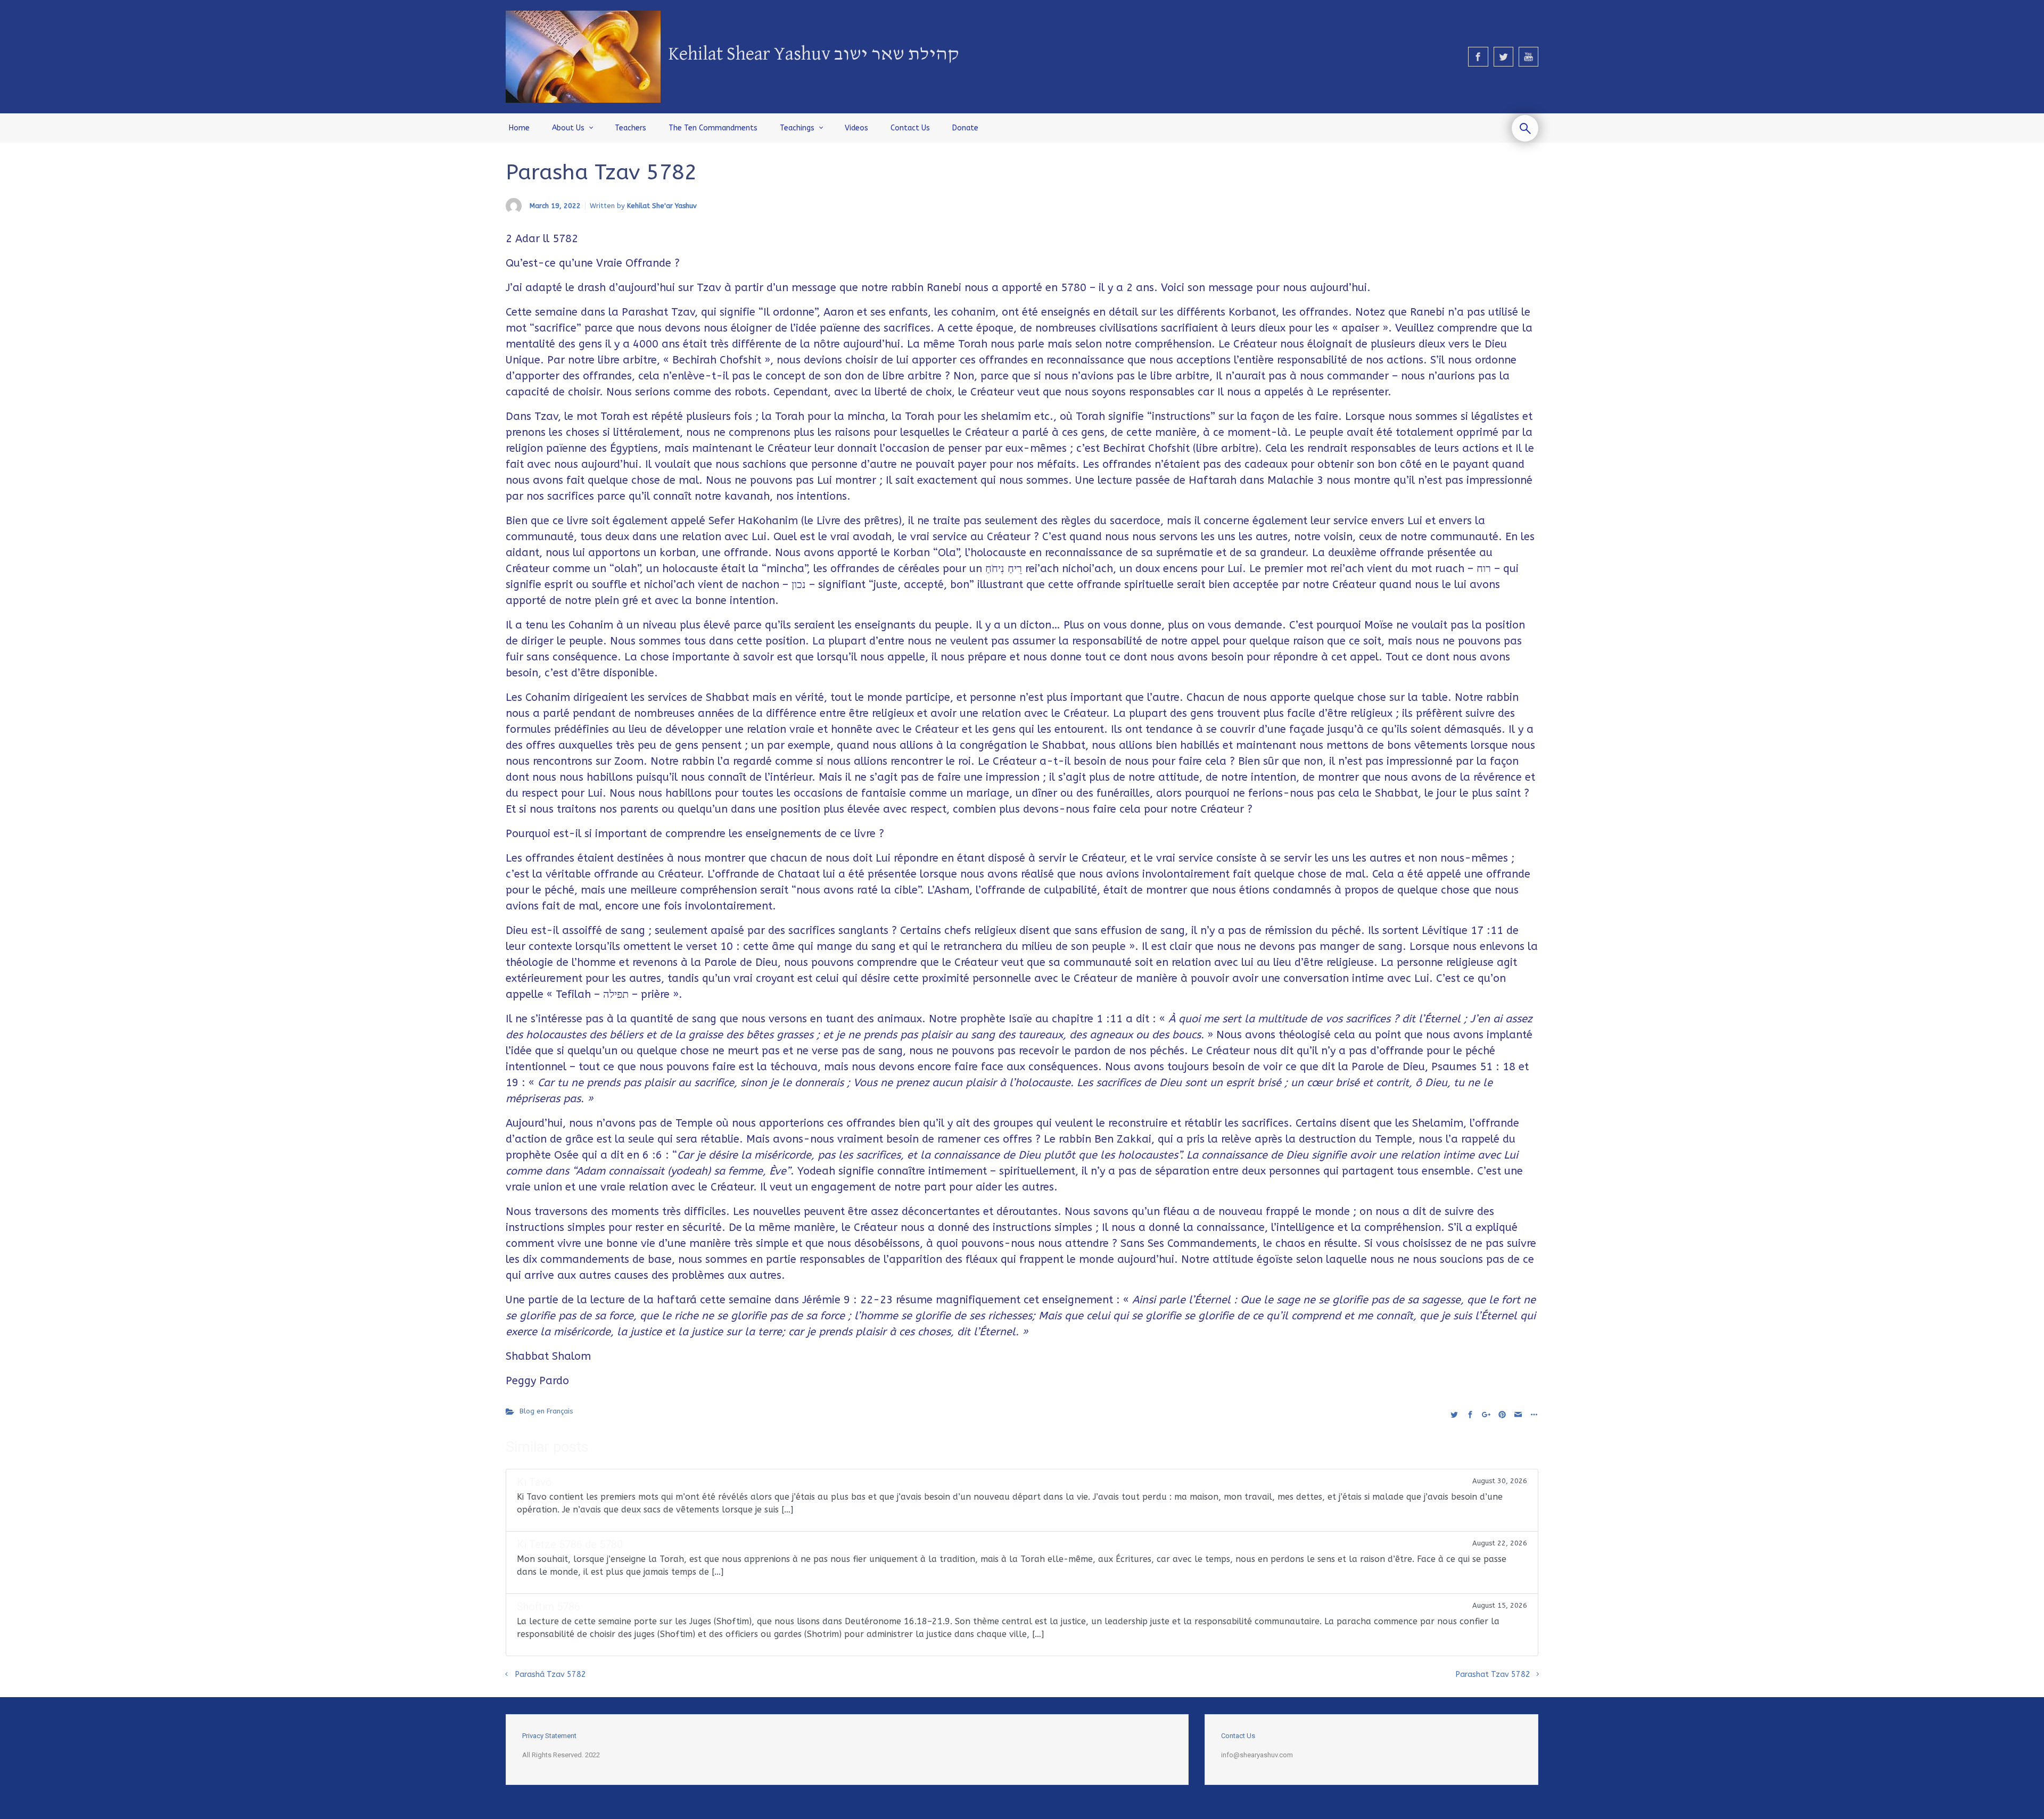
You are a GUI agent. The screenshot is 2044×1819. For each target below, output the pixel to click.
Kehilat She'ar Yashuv (662, 206)
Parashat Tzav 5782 (1493, 1675)
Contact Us (1238, 1736)
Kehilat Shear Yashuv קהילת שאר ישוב (814, 55)
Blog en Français (546, 1411)
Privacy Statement (549, 1736)
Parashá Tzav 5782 (550, 1675)
